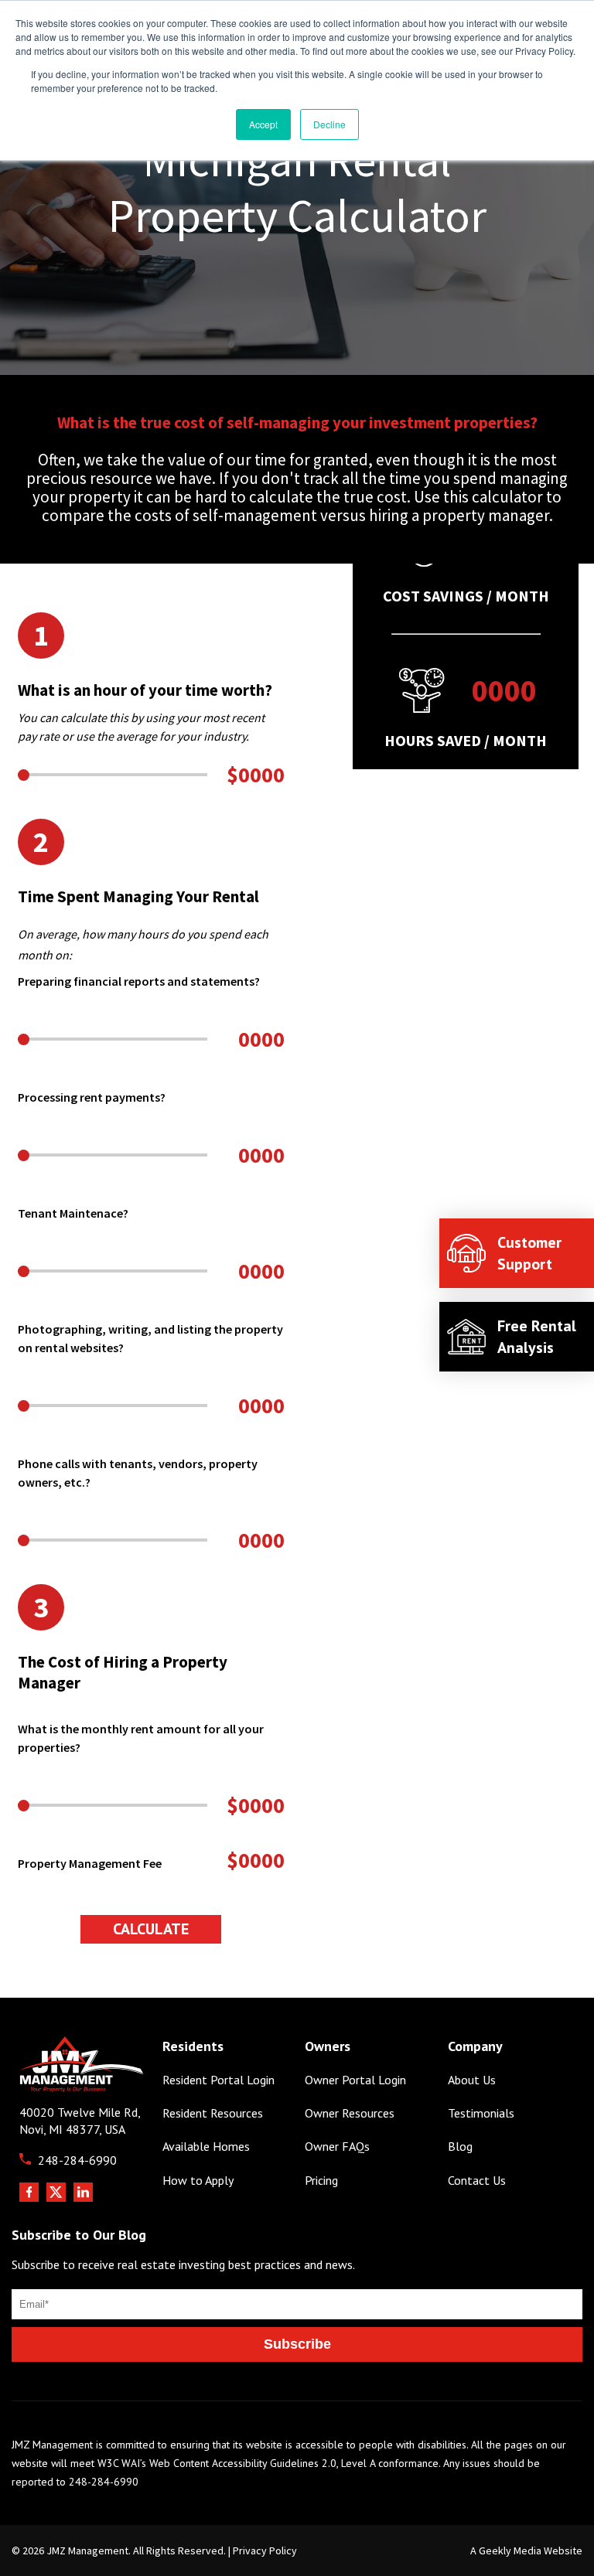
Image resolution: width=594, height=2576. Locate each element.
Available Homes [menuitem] (206, 2147)
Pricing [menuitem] (321, 2181)
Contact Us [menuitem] (477, 2181)
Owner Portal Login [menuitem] (355, 2080)
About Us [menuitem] (472, 2080)
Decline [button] (329, 124)
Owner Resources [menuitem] (350, 2113)
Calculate (151, 1929)
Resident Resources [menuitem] (213, 2113)
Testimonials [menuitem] (481, 2113)
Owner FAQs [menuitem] (337, 2147)
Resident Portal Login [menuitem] (218, 2080)
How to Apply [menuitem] (198, 2181)
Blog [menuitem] (460, 2147)
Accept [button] (263, 124)
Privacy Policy (265, 2550)
